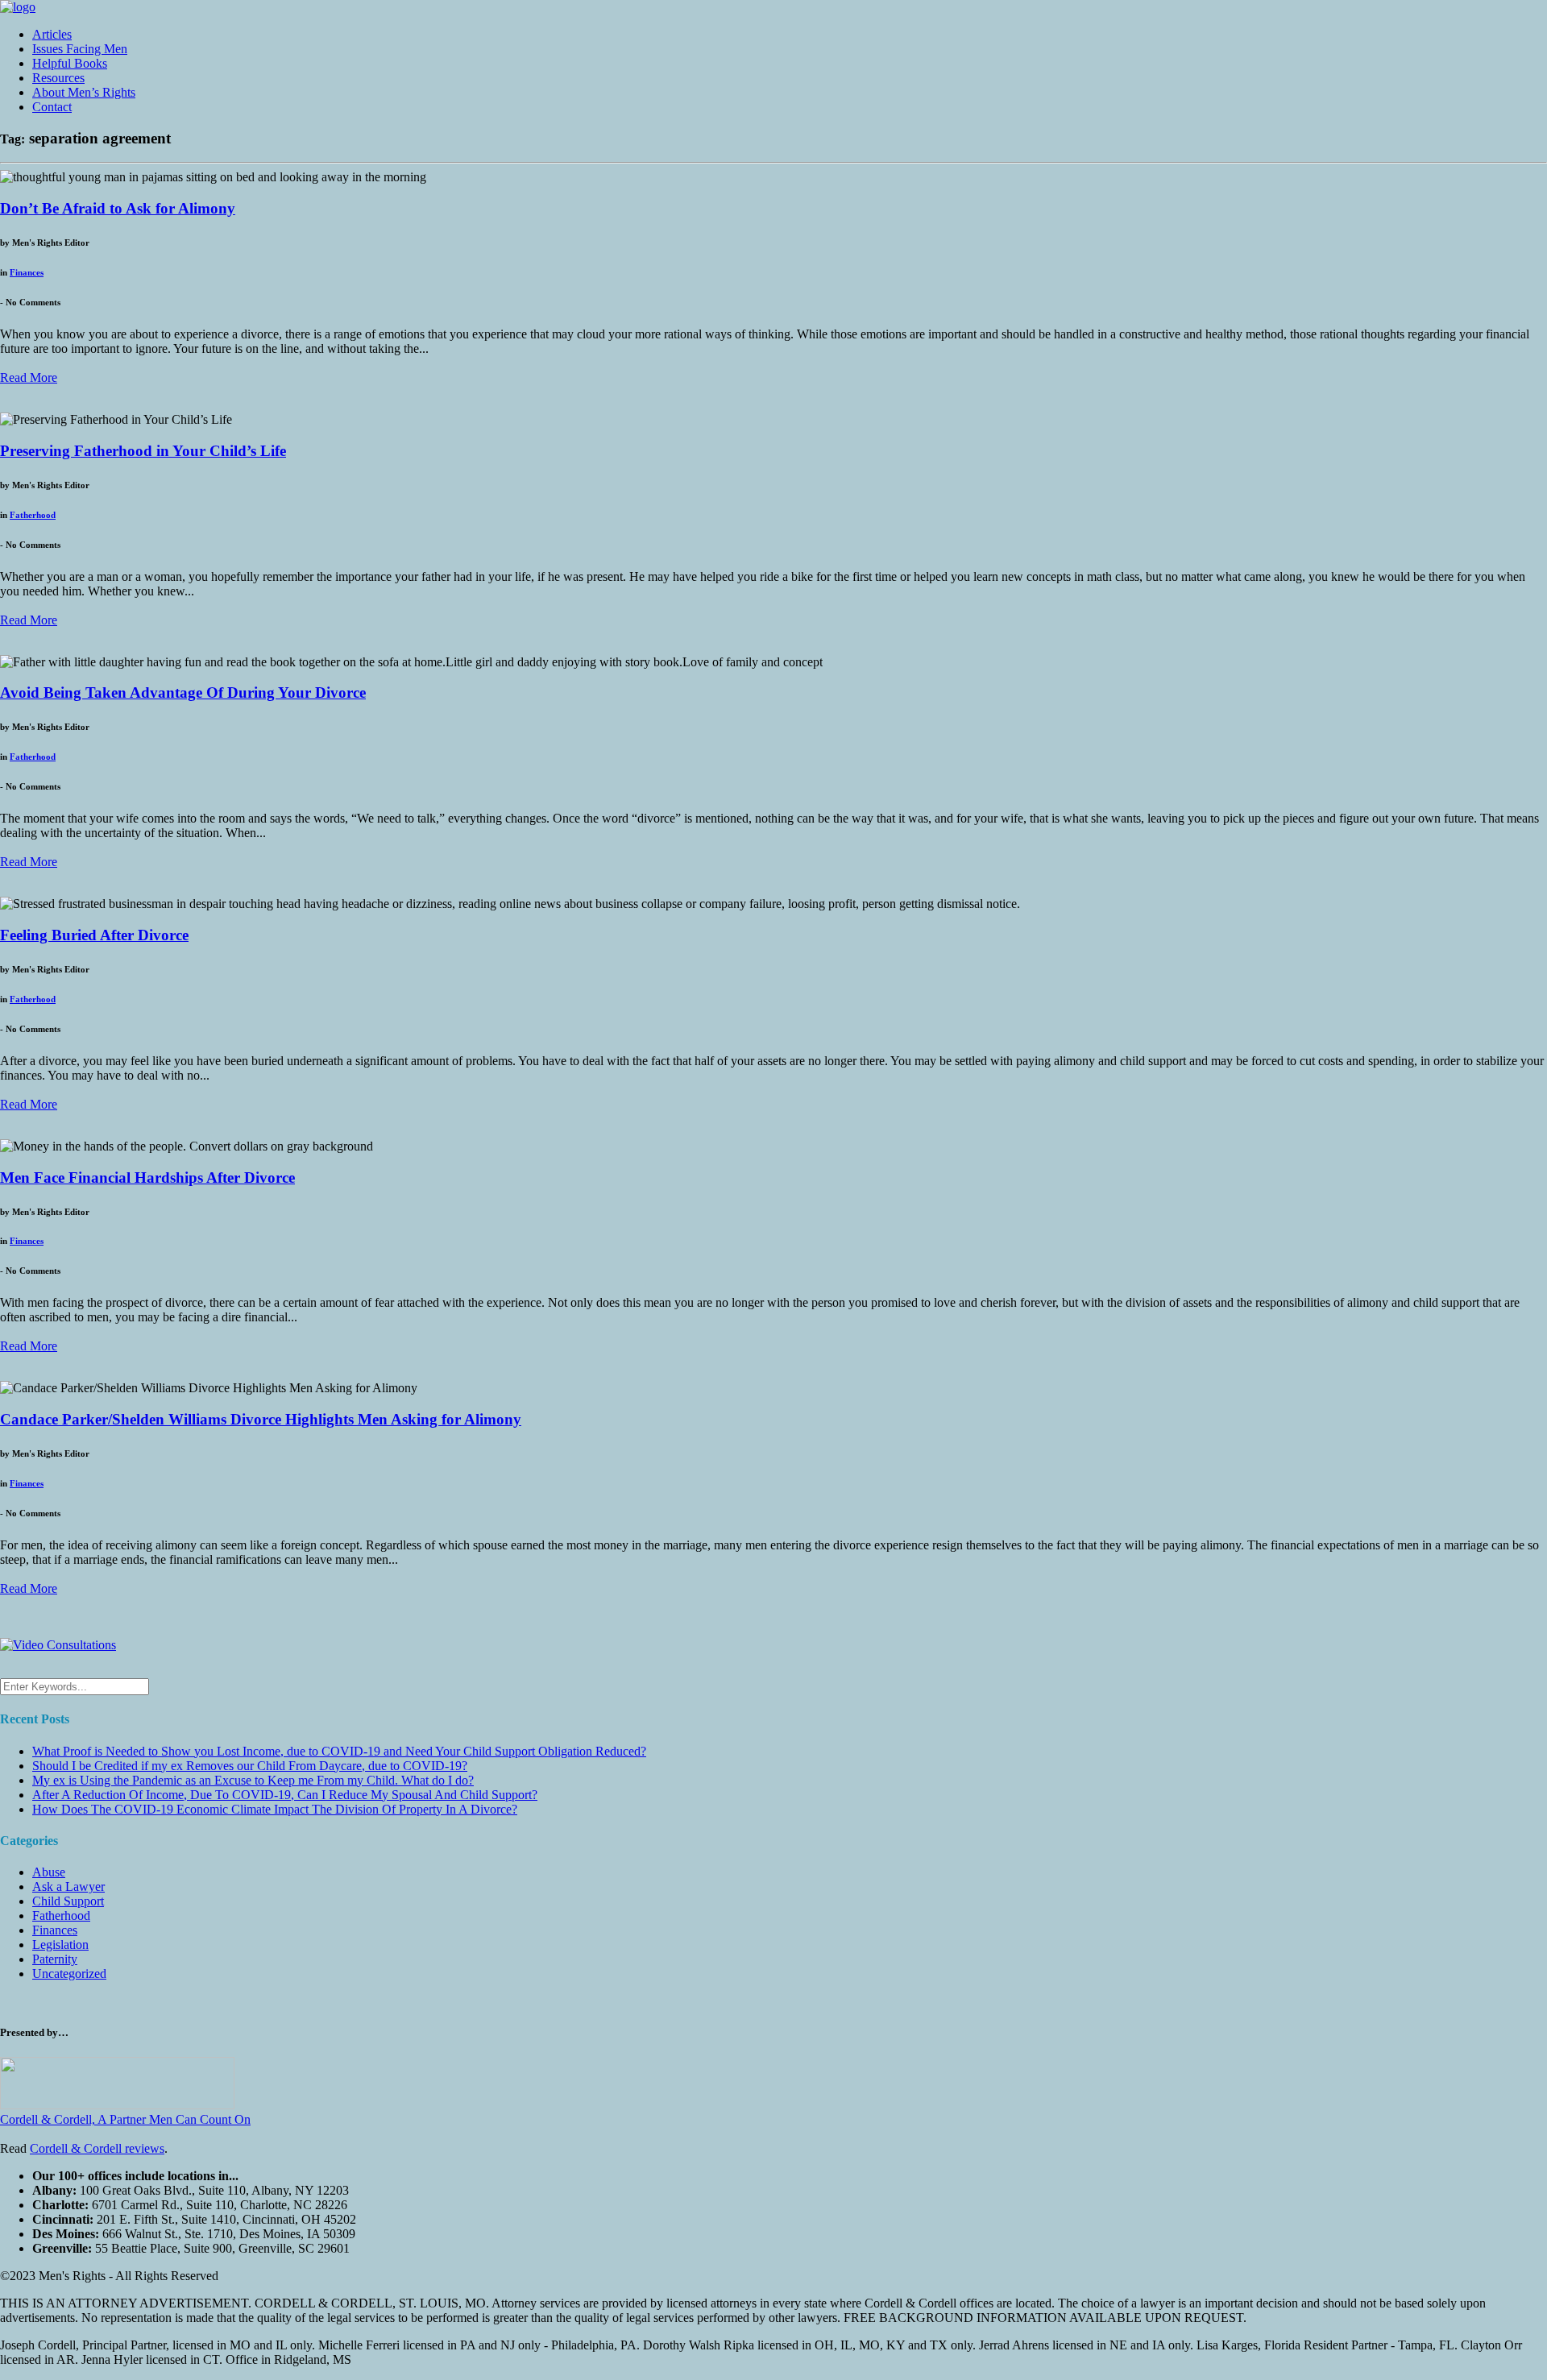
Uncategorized (69, 1974)
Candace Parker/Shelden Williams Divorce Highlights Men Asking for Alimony (261, 1419)
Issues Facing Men (80, 49)
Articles (52, 34)
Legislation (60, 1945)
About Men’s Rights (84, 92)
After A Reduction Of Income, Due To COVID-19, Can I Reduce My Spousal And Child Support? (285, 1795)
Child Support (68, 1901)
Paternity (55, 1959)
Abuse (49, 1872)
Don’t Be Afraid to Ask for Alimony (118, 208)
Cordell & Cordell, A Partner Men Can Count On (125, 2119)
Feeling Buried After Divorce (94, 935)
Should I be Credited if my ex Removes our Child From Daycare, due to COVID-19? (250, 1766)
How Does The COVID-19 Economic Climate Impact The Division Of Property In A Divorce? (275, 1809)
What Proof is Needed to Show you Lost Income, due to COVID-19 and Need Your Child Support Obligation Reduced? (339, 1751)
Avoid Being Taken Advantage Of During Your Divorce (183, 692)
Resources (58, 78)
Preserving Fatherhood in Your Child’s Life (143, 451)
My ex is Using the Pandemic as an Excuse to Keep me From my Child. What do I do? (253, 1780)
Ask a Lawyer (68, 1887)
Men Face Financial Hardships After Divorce (147, 1178)
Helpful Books (70, 63)
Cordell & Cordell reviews (97, 2148)
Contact (52, 107)
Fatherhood (33, 515)
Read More (29, 377)
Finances (27, 272)
